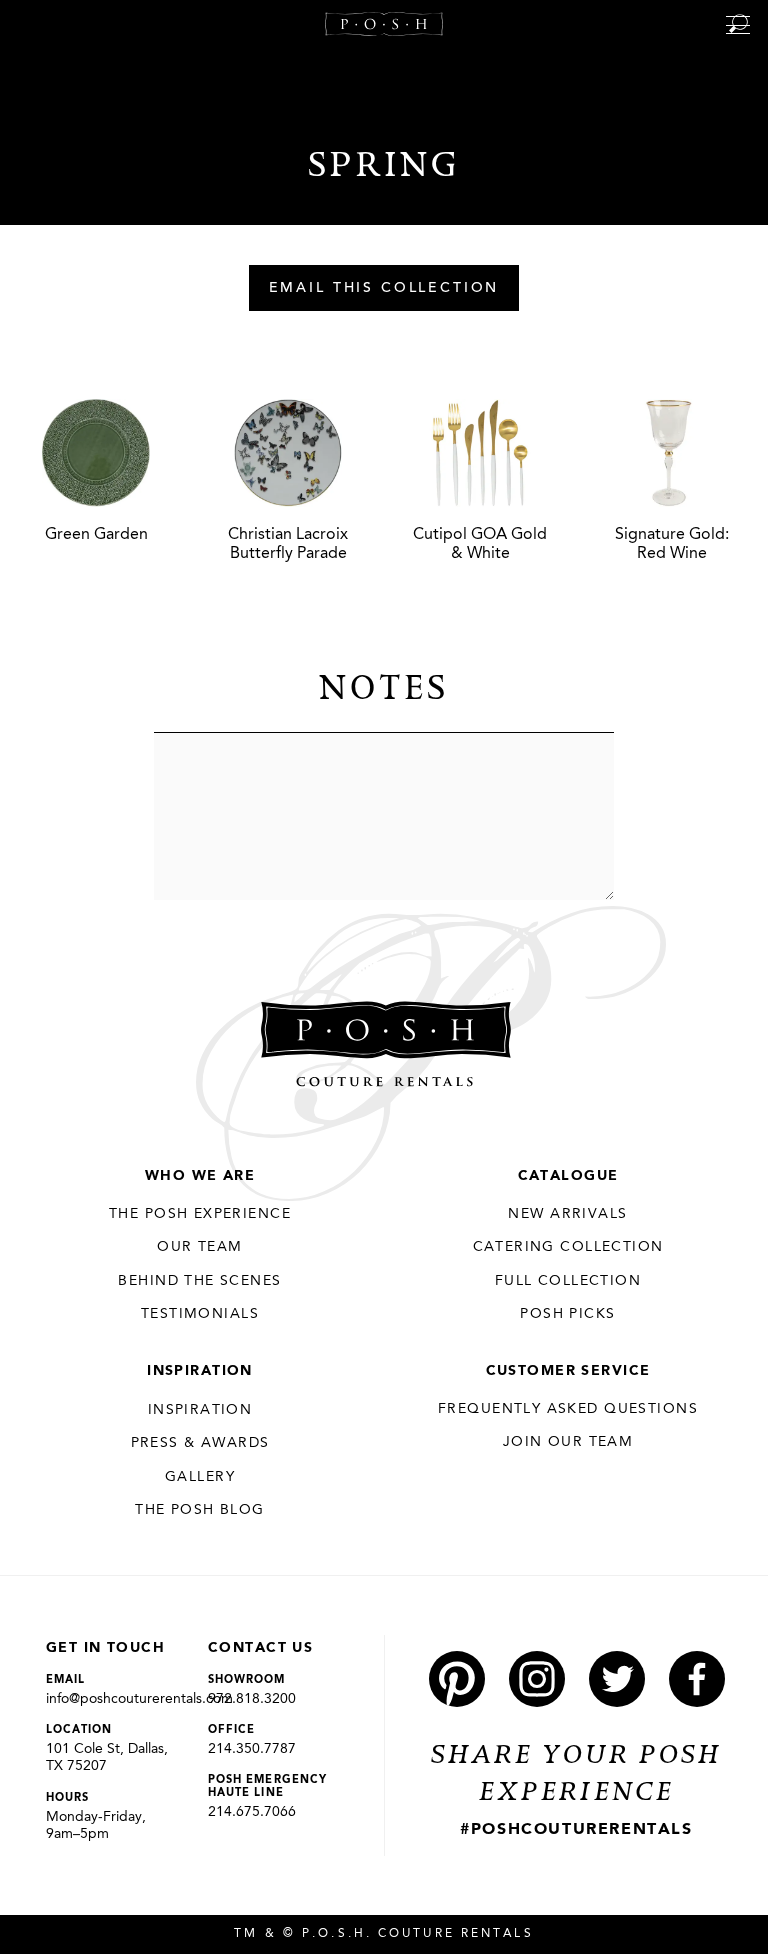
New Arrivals (567, 1214)
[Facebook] (697, 1679)
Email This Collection (384, 289)
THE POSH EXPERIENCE (200, 1214)
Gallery (200, 1477)
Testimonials (200, 1314)
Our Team (199, 1247)
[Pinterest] (457, 1679)
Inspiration (200, 1371)
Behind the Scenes (199, 1281)
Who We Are (200, 1176)
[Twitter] (617, 1679)
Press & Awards (200, 1443)
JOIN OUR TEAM (568, 1442)
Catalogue (568, 1176)
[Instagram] (537, 1679)
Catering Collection (568, 1247)
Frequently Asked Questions (568, 1409)
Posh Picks (567, 1314)
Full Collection (568, 1281)
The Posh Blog (199, 1510)
